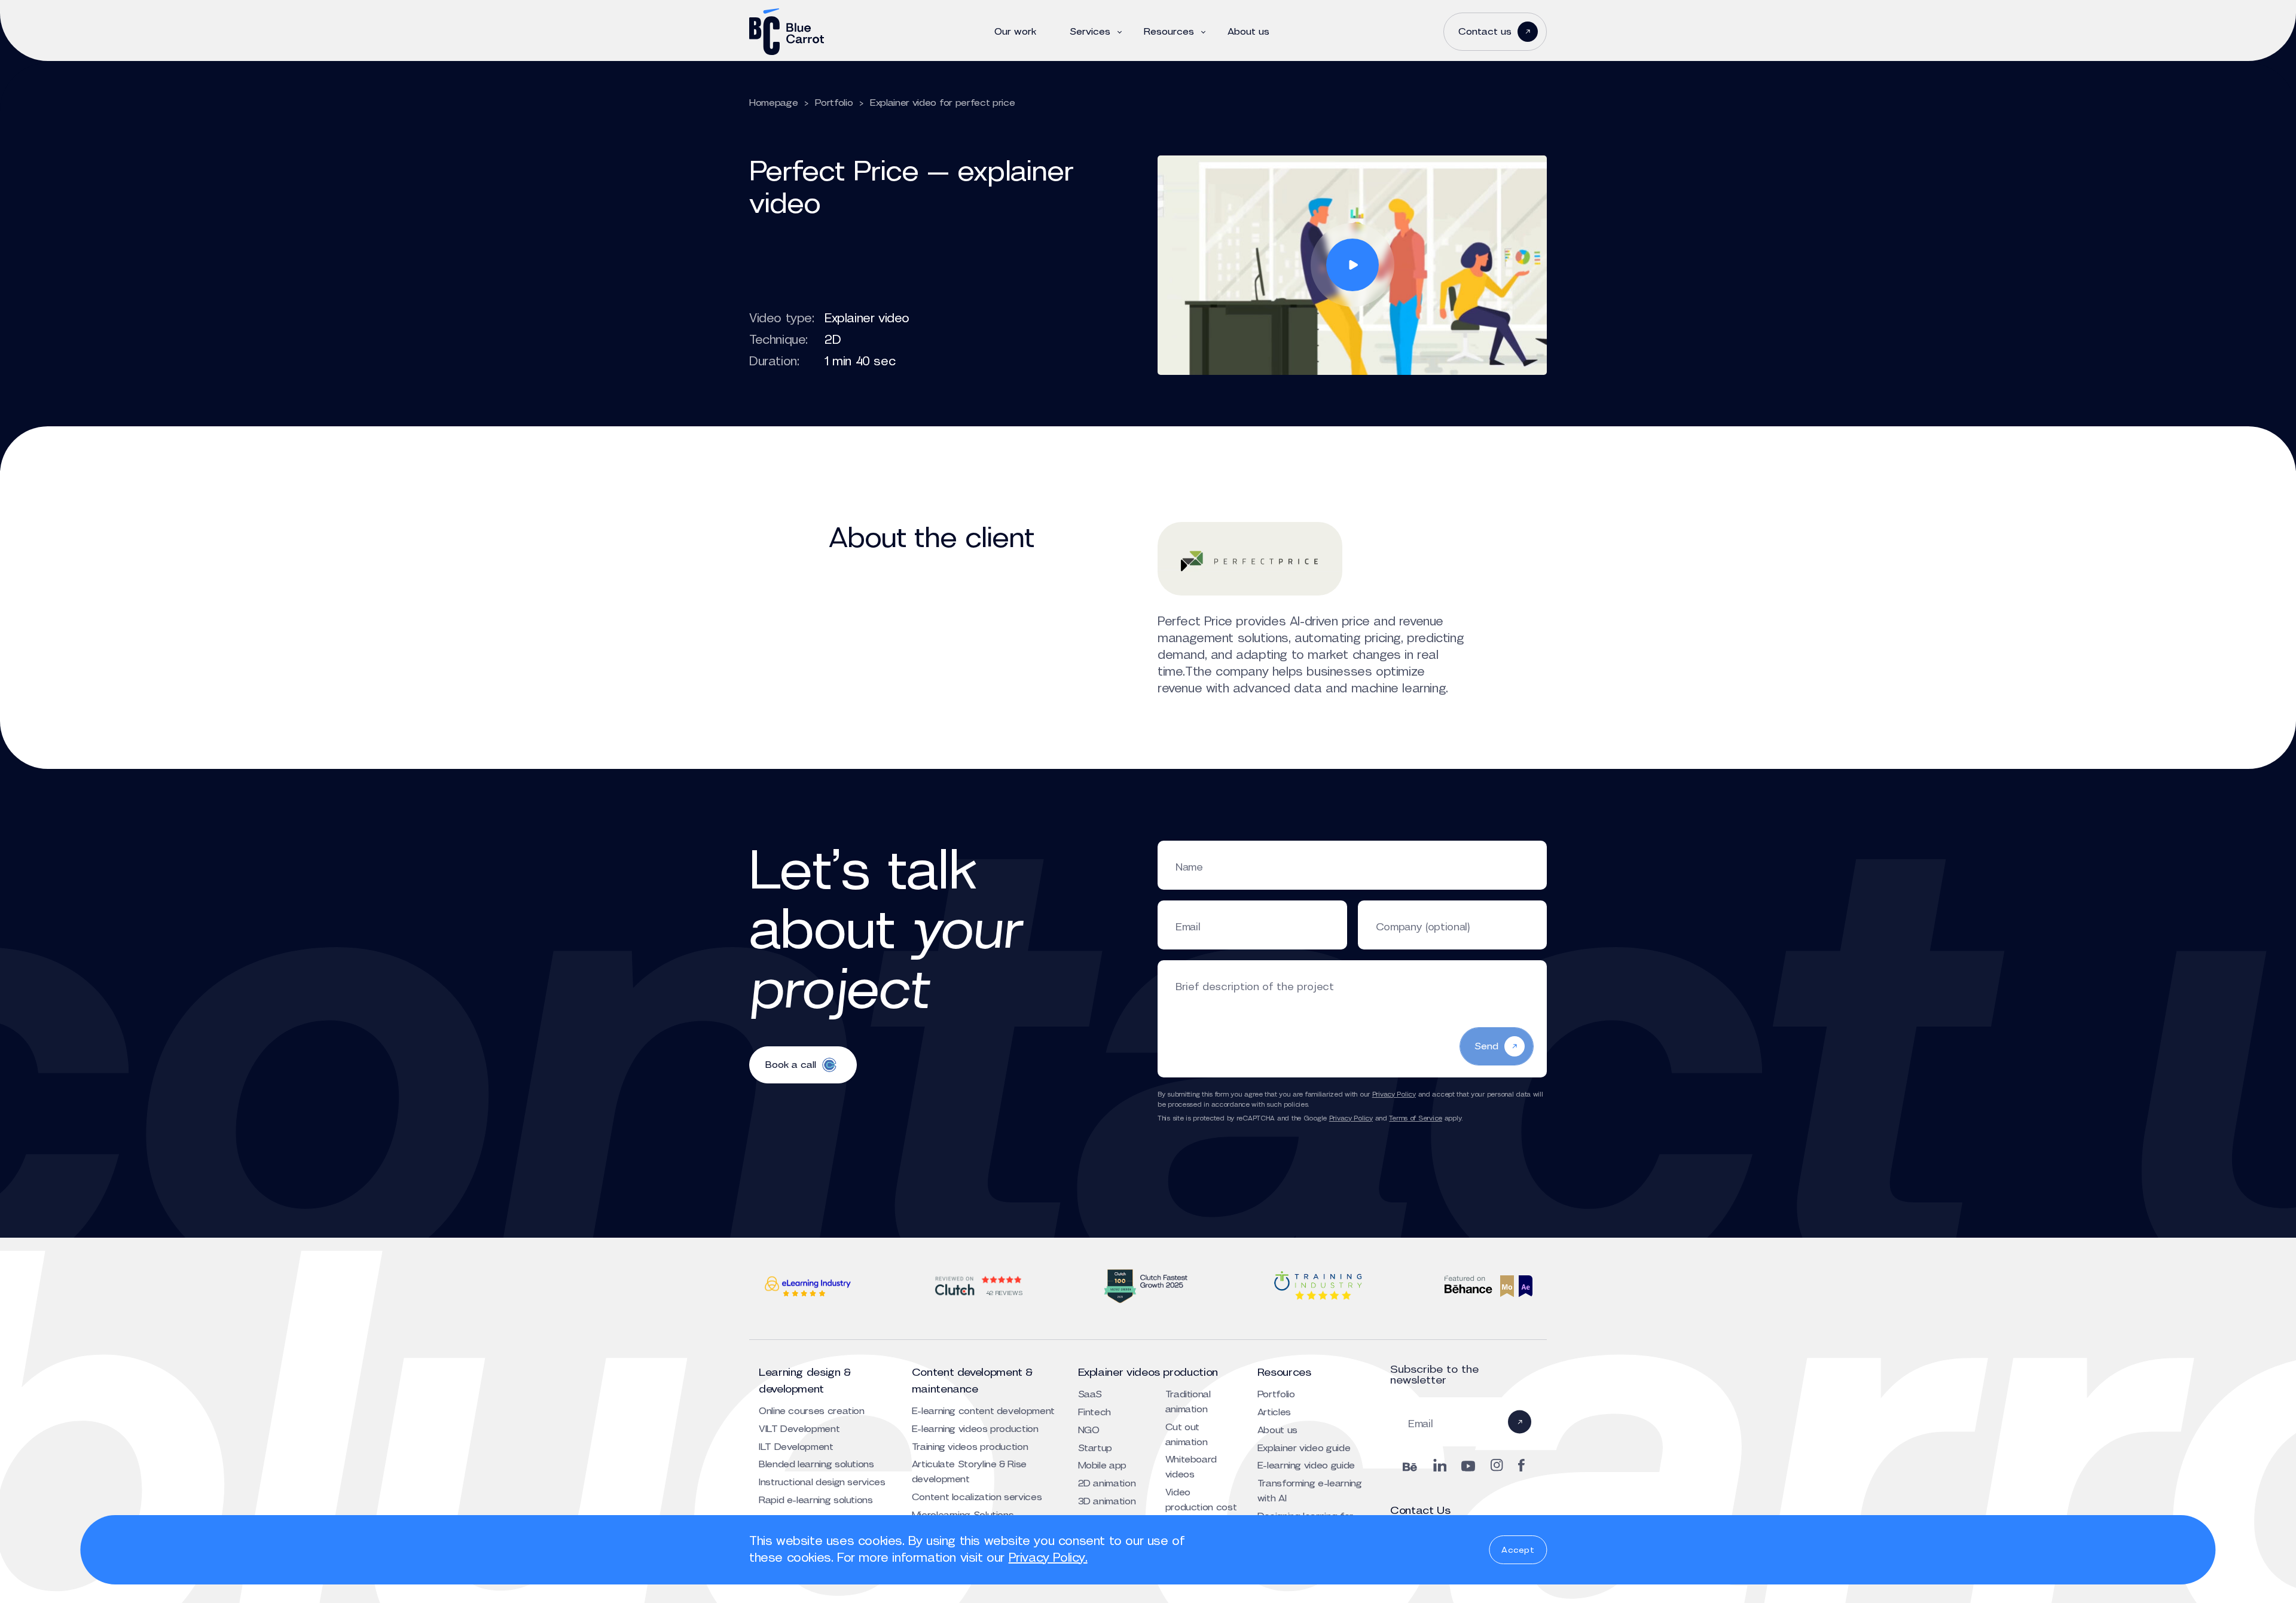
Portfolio (834, 103)
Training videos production (970, 1447)
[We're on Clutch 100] (1148, 1286)
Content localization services (977, 1497)
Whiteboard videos (1191, 1467)
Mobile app (1102, 1465)
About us (1248, 32)
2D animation (1107, 1483)
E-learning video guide (1306, 1465)
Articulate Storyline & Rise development (969, 1471)
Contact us (1485, 31)
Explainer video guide (1304, 1448)
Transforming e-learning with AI (1310, 1491)
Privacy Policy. (1048, 1558)
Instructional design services (822, 1482)
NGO (1089, 1430)
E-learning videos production (975, 1429)
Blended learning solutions (816, 1464)
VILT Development (799, 1429)
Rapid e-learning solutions (816, 1500)
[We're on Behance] (1488, 1286)
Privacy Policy (1394, 1094)
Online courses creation (812, 1411)
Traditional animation (1188, 1402)
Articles (1274, 1412)
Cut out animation (1187, 1434)
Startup (1095, 1448)
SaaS (1090, 1394)
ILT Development (796, 1447)
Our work (1015, 32)
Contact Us (1420, 1510)
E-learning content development (983, 1411)
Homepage (773, 103)
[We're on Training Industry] (1318, 1286)
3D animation (1107, 1501)
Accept (1518, 1550)
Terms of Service (1416, 1118)
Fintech (1094, 1412)
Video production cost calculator (1201, 1507)
